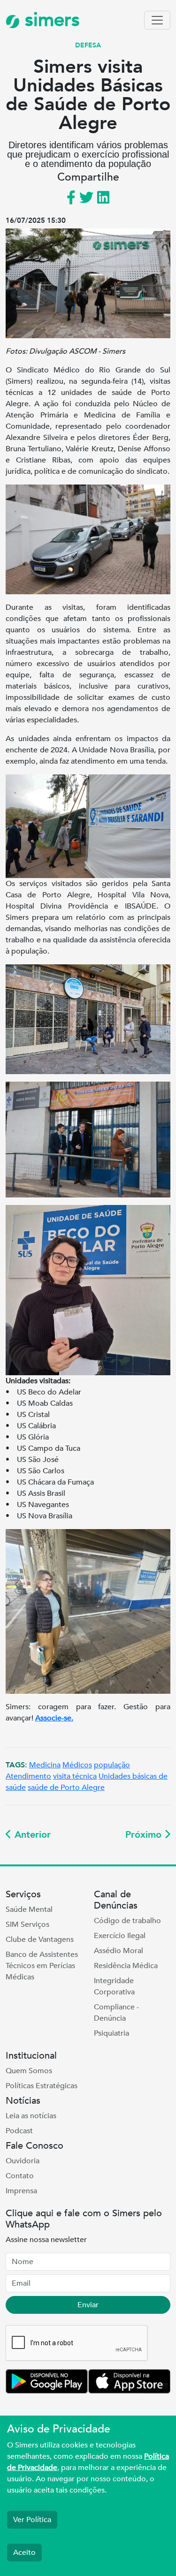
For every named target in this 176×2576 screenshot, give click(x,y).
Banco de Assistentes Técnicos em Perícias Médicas (42, 1966)
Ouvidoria (23, 2161)
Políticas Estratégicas (42, 2086)
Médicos (77, 1765)
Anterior (31, 1835)
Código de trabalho (127, 1921)
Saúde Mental (29, 1909)
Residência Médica (126, 1966)
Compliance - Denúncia (116, 2013)
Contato (20, 2176)
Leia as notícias (31, 2116)
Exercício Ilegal (120, 1936)
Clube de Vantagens (40, 1940)
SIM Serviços (27, 1924)
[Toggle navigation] (157, 20)
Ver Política (32, 2520)
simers (50, 20)
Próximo (145, 1835)
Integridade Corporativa (114, 1986)
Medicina (45, 1765)
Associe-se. (54, 1718)
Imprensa (21, 2191)
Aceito (24, 2553)
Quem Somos (29, 2071)
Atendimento (28, 1776)
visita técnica (75, 1776)
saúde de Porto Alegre (66, 1788)
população (112, 1765)
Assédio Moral (119, 1951)
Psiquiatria (111, 2033)
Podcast (19, 2131)
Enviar (88, 2305)
